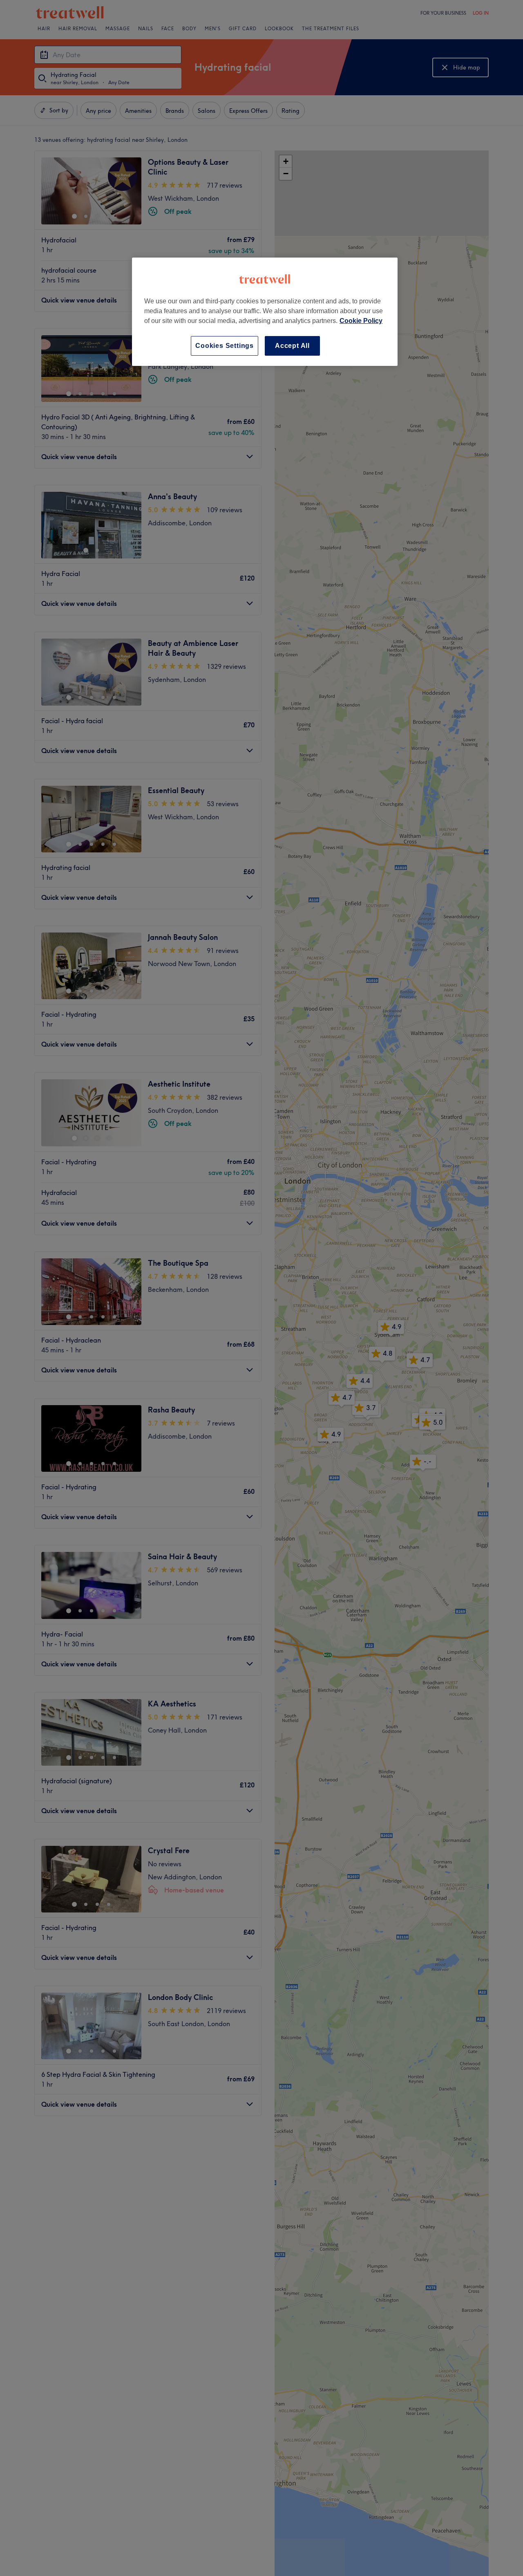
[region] (265, 312)
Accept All (292, 346)
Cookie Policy (361, 321)
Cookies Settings (225, 346)
